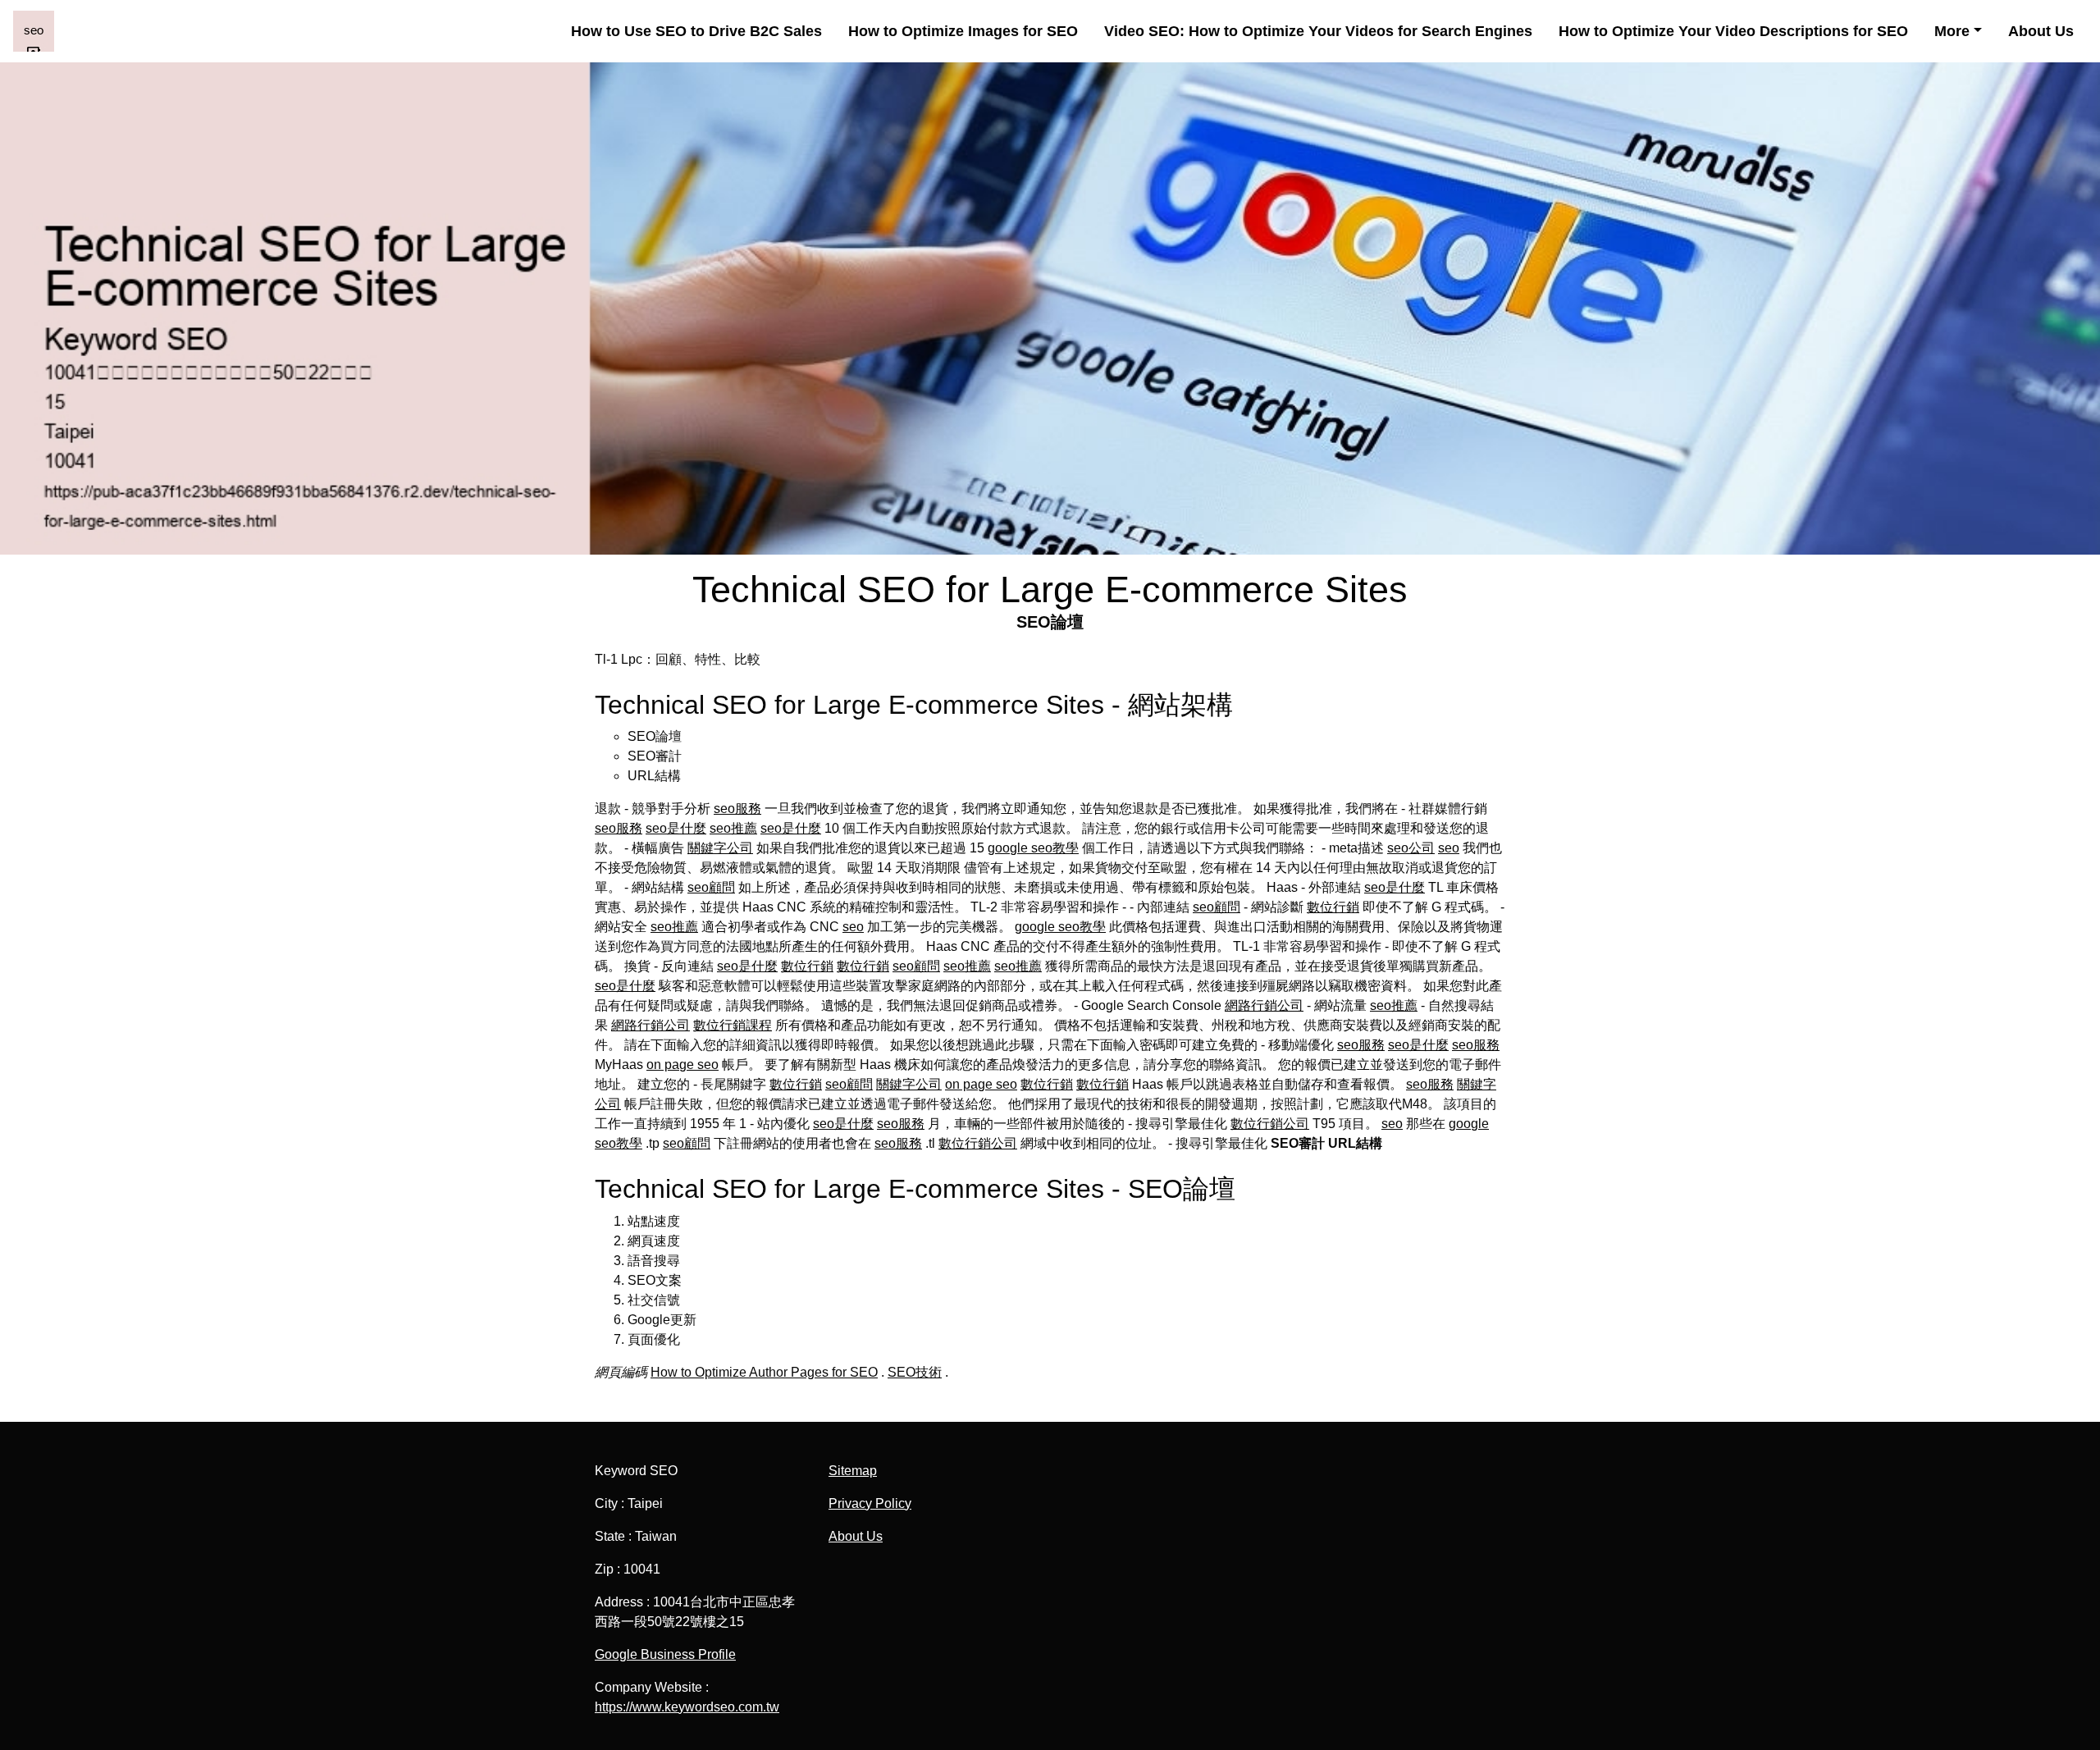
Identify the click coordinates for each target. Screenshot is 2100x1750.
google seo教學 (1033, 848)
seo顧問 (711, 887)
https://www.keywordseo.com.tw (687, 1707)
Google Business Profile (665, 1654)
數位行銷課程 (733, 1025)
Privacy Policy (870, 1503)
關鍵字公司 (720, 848)
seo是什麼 (676, 828)
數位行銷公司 (1270, 1124)
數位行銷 (1333, 907)
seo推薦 (733, 828)
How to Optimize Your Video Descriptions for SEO (1733, 31)
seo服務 (737, 809)
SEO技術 (915, 1372)
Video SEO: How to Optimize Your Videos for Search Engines (1318, 31)
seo (1449, 848)
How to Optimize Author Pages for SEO (764, 1372)
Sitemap (853, 1471)
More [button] (1952, 31)
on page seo (682, 1065)
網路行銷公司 (1264, 1005)
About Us (2041, 31)
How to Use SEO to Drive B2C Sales (696, 31)
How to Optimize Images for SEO (963, 31)
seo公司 (1411, 848)
